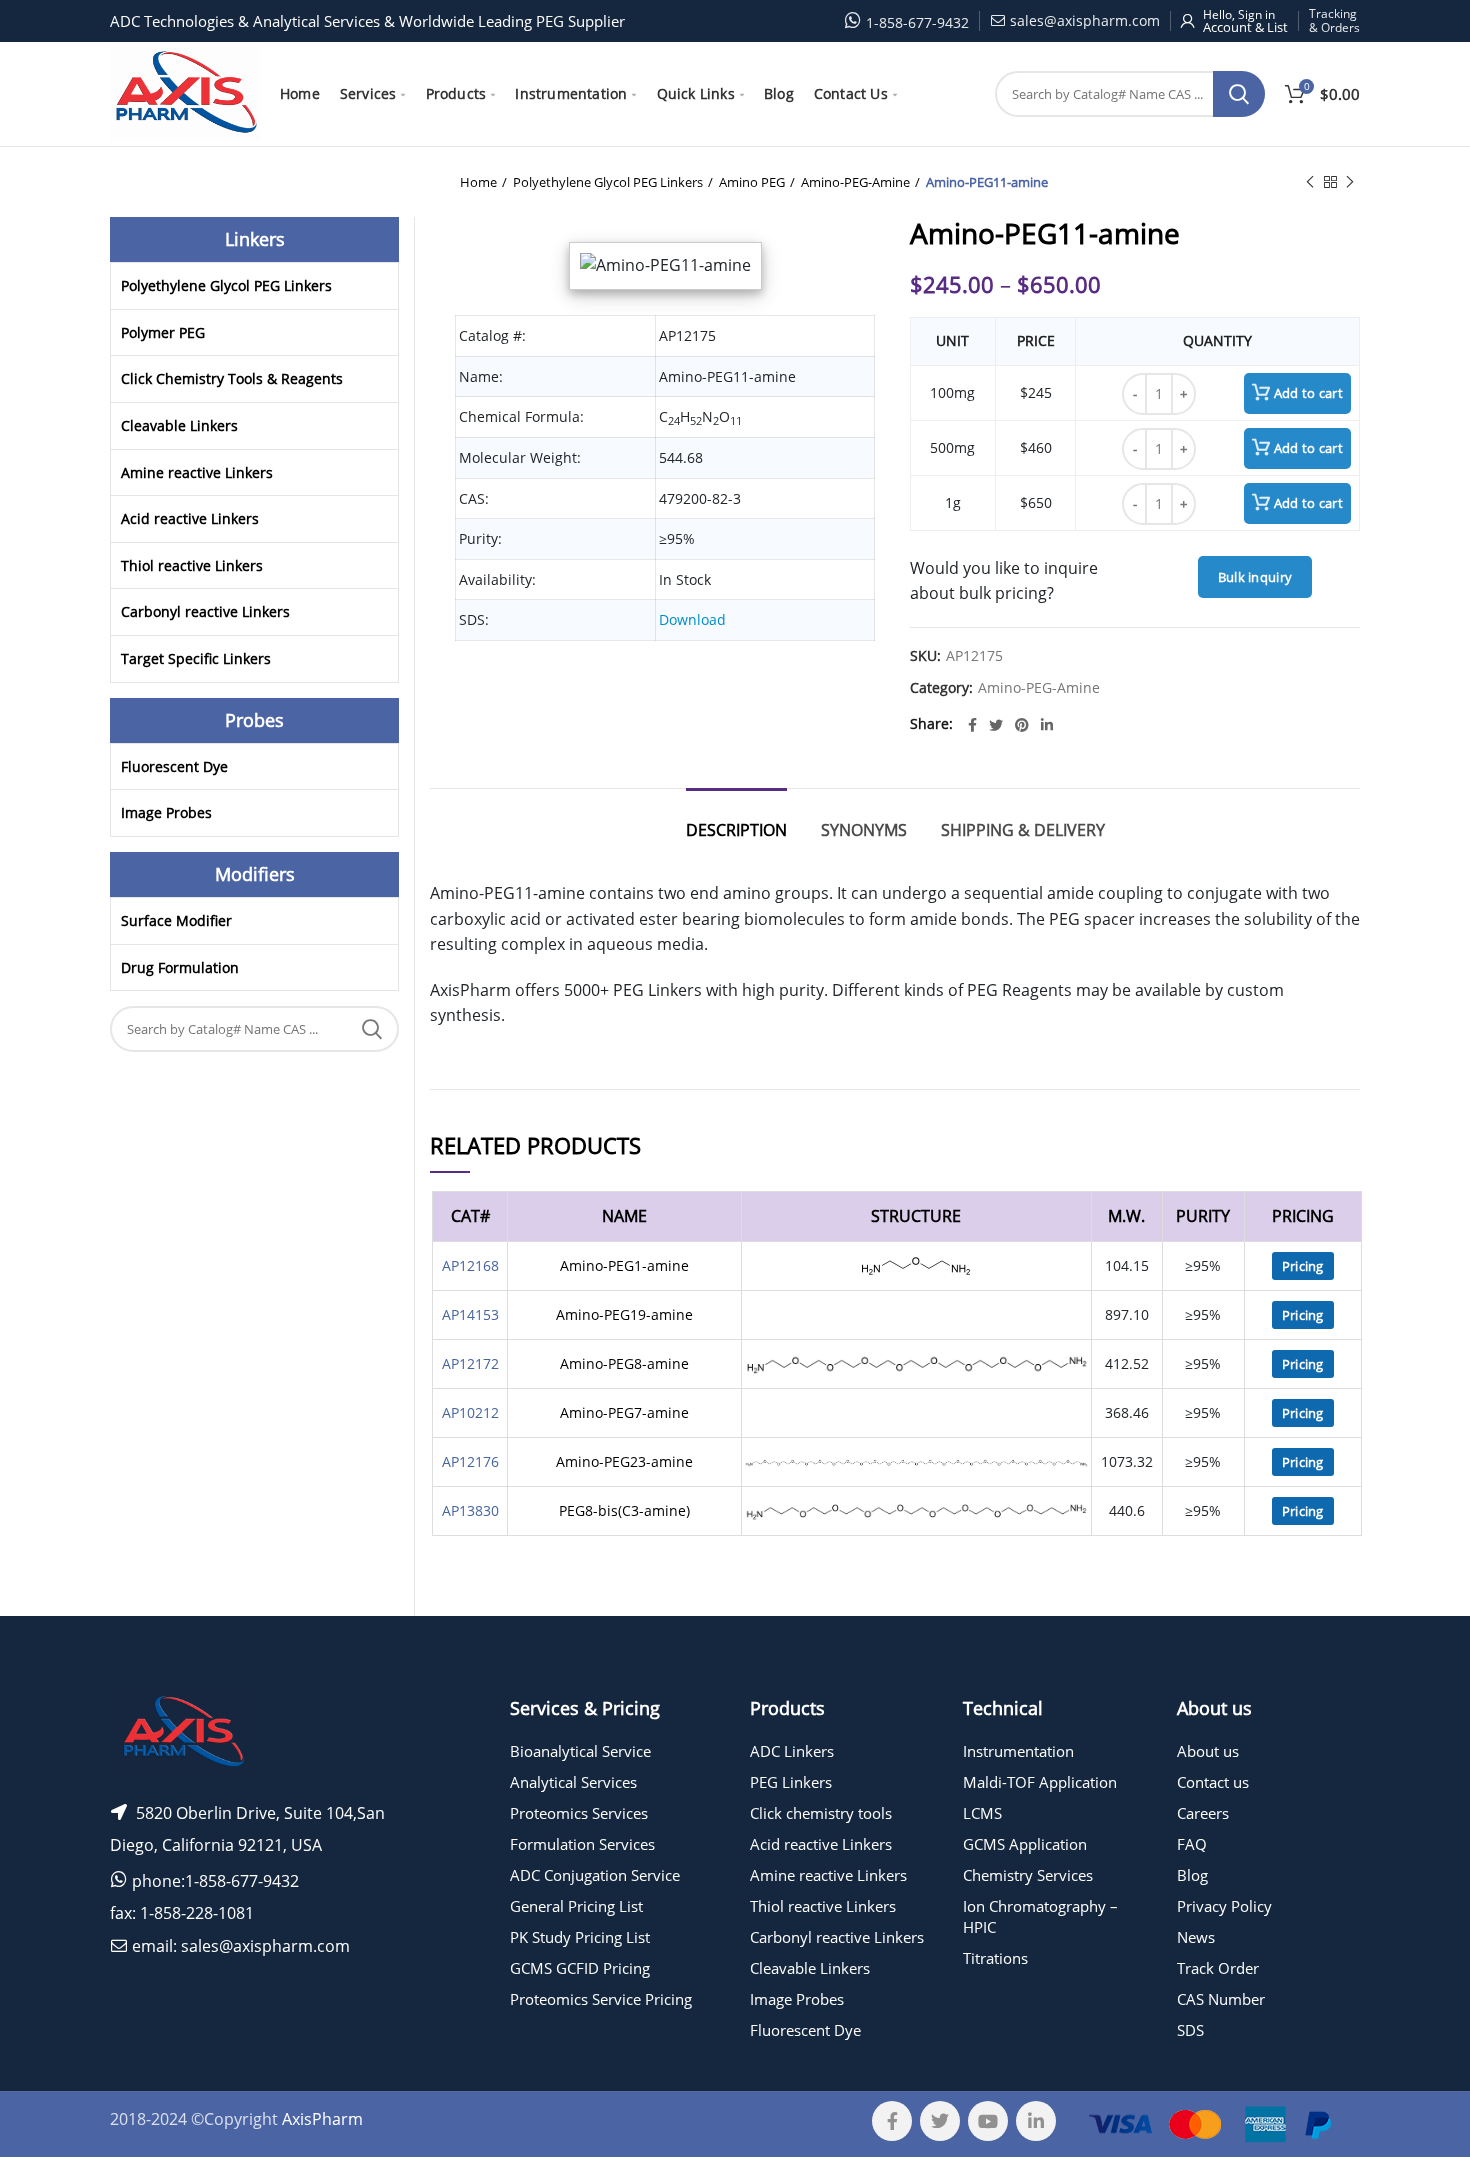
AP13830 (470, 1510)
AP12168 (470, 1265)
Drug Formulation (180, 967)
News (1196, 1937)
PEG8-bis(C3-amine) (624, 1510)
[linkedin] (1047, 725)
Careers (1203, 1813)
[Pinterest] (1022, 725)
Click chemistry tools (821, 1813)
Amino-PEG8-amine (624, 1363)
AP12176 (470, 1461)
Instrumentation (1018, 1751)
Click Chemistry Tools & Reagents (232, 378)
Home (478, 182)
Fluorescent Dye (174, 766)
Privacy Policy (1224, 1906)
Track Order (1218, 1968)
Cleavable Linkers (179, 425)
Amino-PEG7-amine (624, 1412)
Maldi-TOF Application (1040, 1782)
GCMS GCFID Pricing (580, 1968)
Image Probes (166, 812)
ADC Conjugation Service (595, 1875)
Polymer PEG (163, 332)
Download (692, 619)
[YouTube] (988, 2121)
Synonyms (864, 830)
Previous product (1310, 182)
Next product (1350, 182)
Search (1239, 94)
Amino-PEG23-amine (624, 1461)
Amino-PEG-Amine (855, 182)
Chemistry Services (1028, 1875)
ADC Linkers (792, 1751)
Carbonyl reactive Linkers (205, 611)
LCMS (982, 1813)
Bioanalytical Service (580, 1751)
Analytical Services (573, 1782)
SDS (1190, 2030)
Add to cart (1308, 393)
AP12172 (470, 1363)
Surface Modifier (176, 920)
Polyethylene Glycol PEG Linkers (608, 182)
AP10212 (470, 1412)
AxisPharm (322, 2119)
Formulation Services (582, 1844)
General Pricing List (576, 1906)
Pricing (1303, 1266)
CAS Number (1221, 1999)
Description (736, 830)
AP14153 (470, 1314)
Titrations (995, 1958)
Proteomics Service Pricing (601, 1999)
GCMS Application (1025, 1844)
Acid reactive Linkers (190, 518)
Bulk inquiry (1255, 577)
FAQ (1192, 1844)
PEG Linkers (791, 1782)
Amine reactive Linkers (197, 472)
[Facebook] (972, 725)
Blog (1192, 1875)
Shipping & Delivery (1023, 830)
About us (1208, 1751)
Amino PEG (752, 182)
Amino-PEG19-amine (624, 1314)
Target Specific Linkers (196, 658)
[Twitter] (996, 725)
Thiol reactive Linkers (192, 565)
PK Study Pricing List (580, 1937)
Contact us (1213, 1782)
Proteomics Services (579, 1813)
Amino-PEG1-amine (624, 1265)
